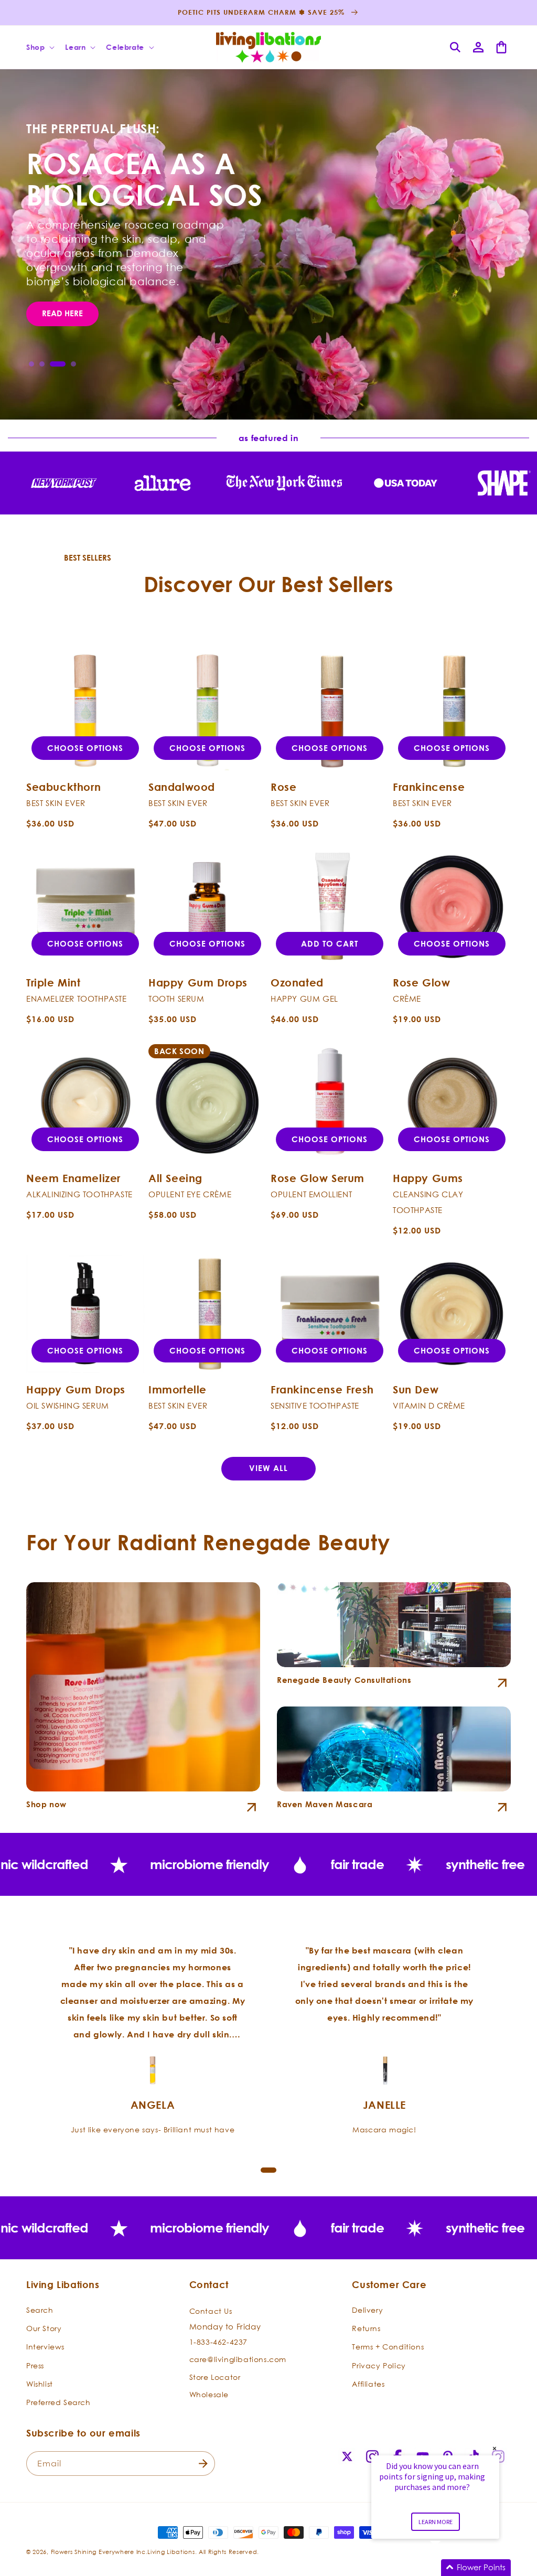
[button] (39, 47)
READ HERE (62, 345)
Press (35, 2365)
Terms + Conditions (388, 2347)
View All (268, 1468)
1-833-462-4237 (218, 2342)
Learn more (436, 2522)
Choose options (85, 748)
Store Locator (215, 2377)
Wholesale (209, 2394)
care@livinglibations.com (238, 2359)
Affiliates (368, 2384)
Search (40, 2310)
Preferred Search (58, 2402)
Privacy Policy (379, 2365)
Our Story (44, 2328)
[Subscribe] (203, 2464)
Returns (366, 2328)
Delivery (367, 2310)
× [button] (495, 2448)
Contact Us (211, 2311)
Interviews (45, 2347)
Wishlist (40, 2384)
